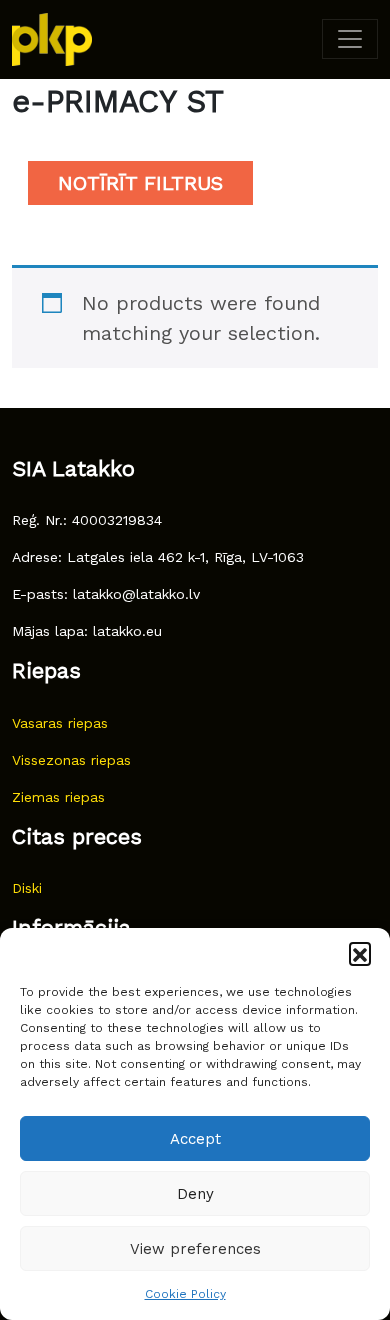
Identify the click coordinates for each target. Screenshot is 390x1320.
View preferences (195, 1249)
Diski (27, 888)
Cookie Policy (185, 1294)
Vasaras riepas (60, 723)
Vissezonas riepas (71, 760)
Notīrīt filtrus (140, 183)
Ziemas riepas (58, 797)
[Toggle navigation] (350, 39)
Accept (195, 1139)
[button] (360, 953)
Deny (195, 1194)
